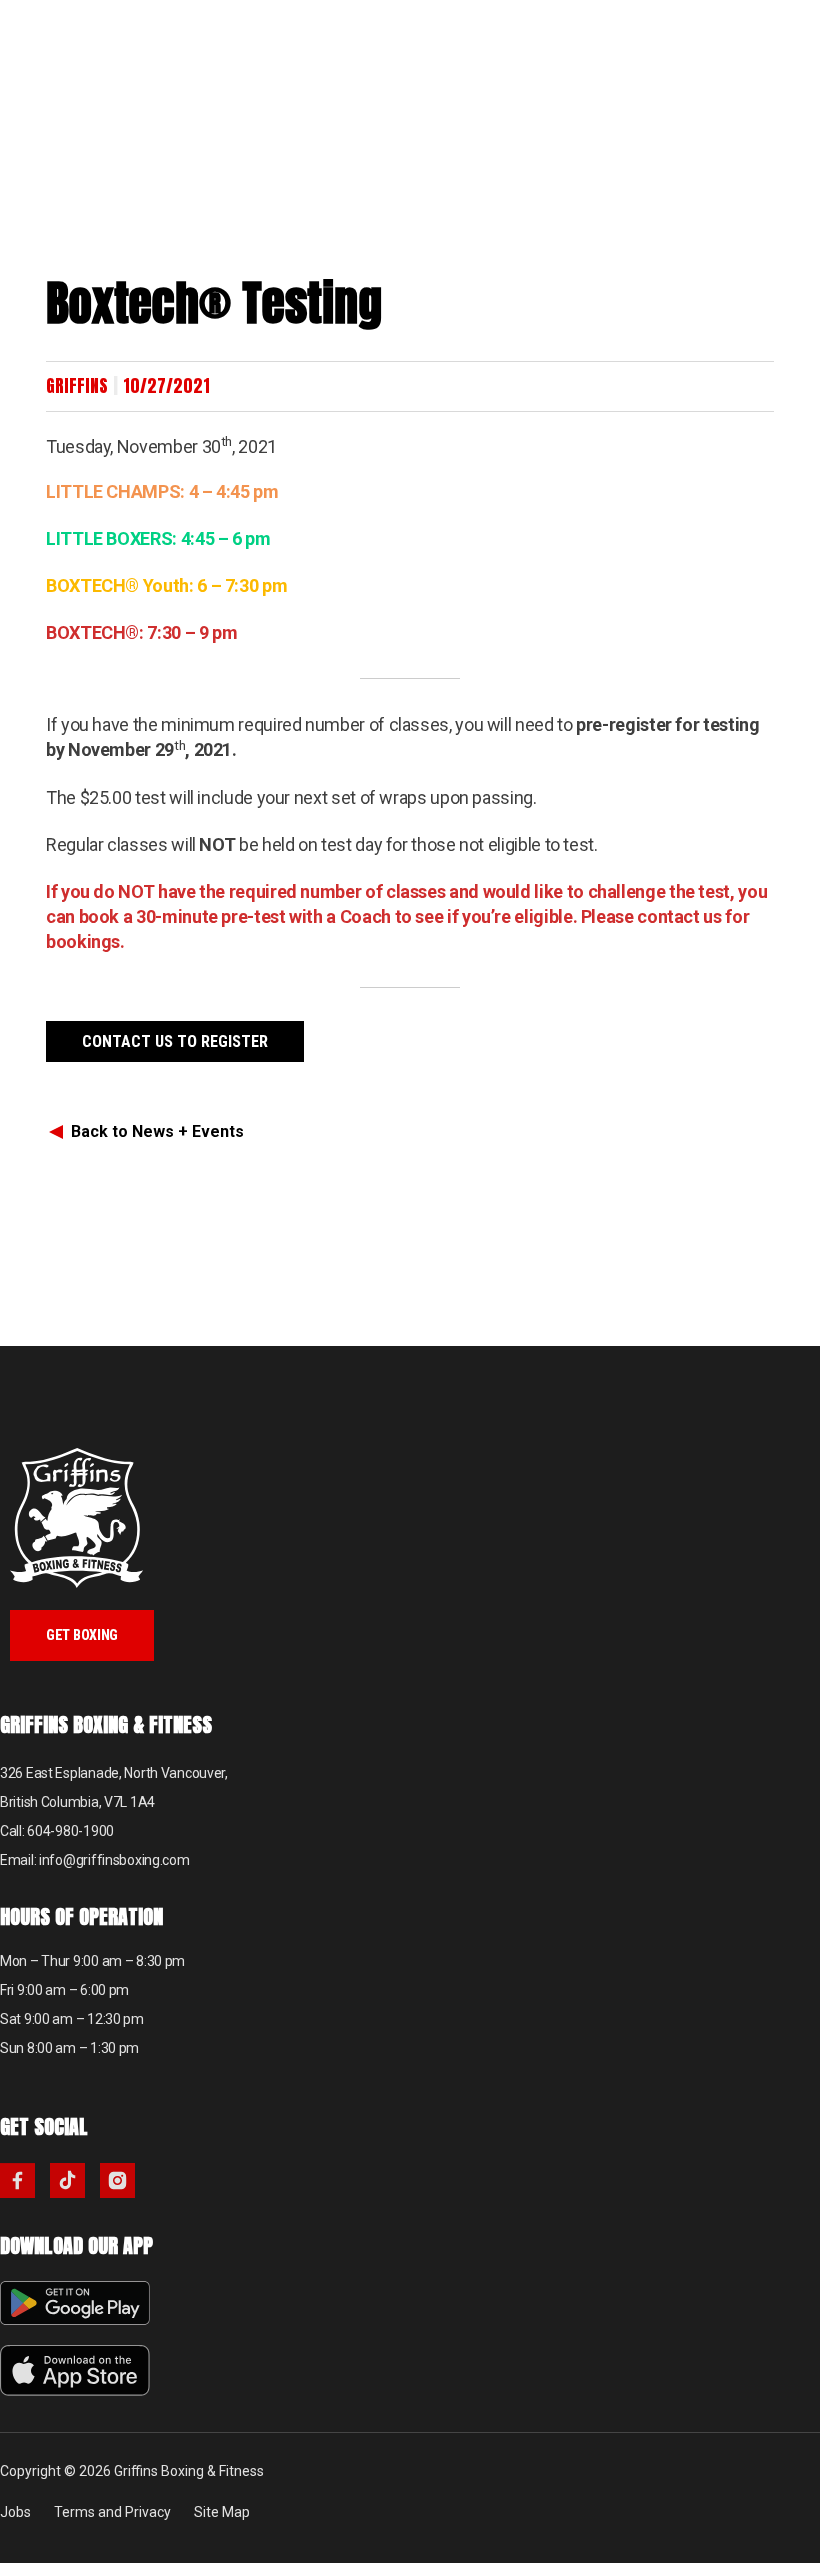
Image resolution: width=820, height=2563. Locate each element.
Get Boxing (82, 1635)
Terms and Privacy (112, 2512)
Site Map (222, 2512)
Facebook (17, 2180)
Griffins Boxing (95, 60)
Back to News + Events (157, 1131)
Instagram (117, 2180)
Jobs (15, 2512)
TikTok (67, 2180)
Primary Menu (790, 30)
